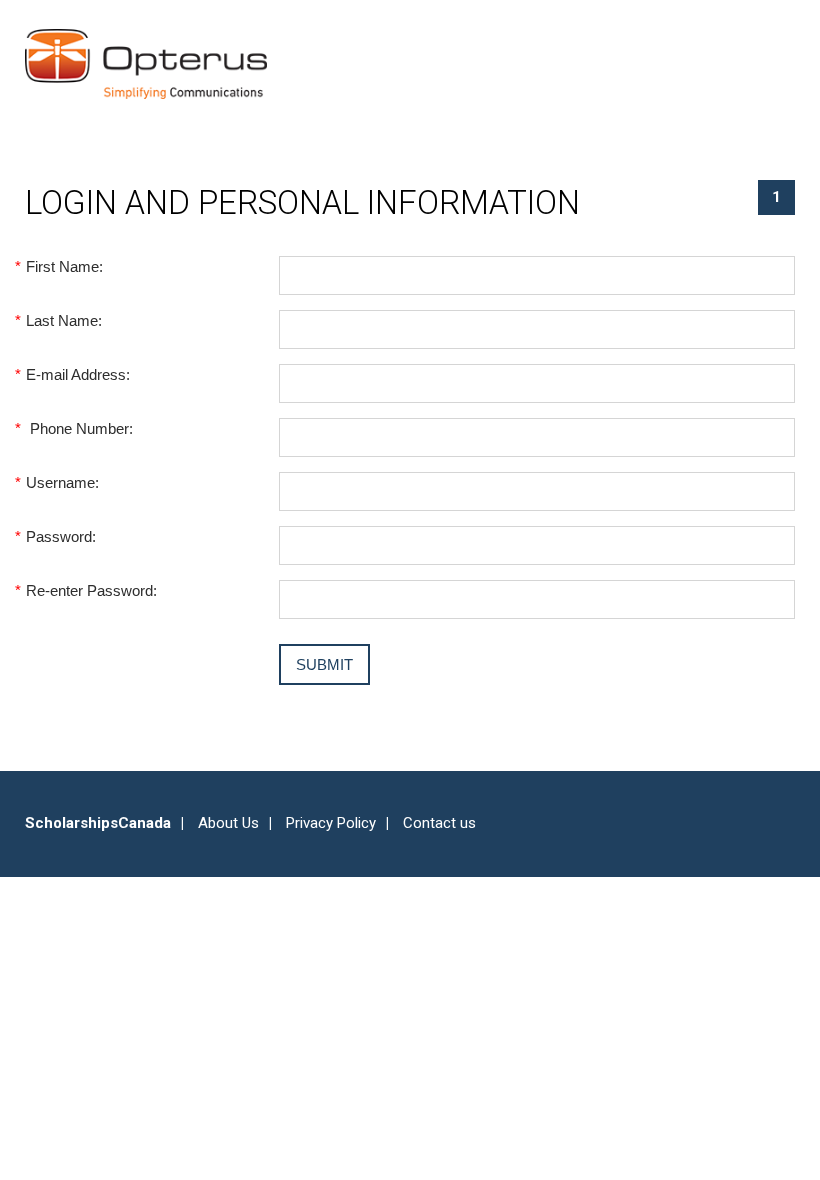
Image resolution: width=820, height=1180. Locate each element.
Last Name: (63, 320)
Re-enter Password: (91, 590)
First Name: (64, 266)
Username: (62, 482)
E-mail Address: (77, 374)
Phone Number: (79, 428)
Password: (60, 536)
